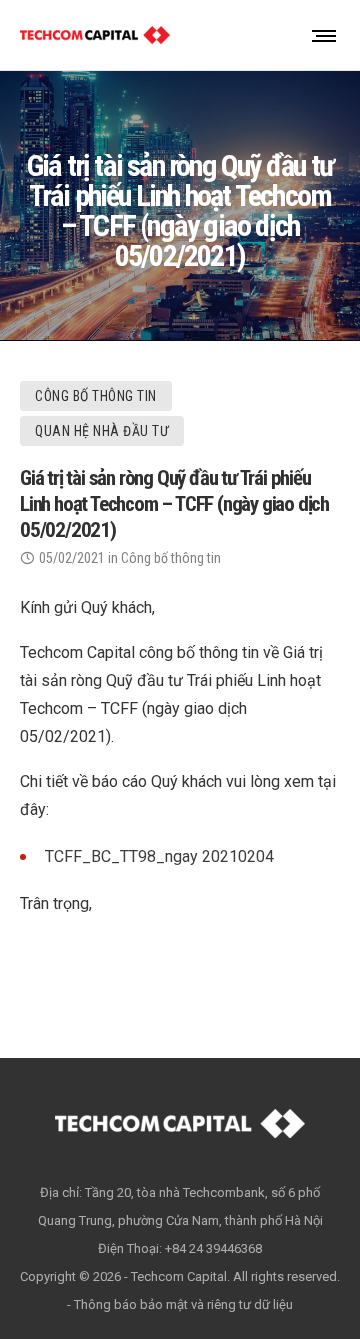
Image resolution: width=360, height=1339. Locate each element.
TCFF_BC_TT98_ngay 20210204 (159, 856)
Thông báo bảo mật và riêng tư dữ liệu (183, 1304)
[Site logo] (95, 35)
